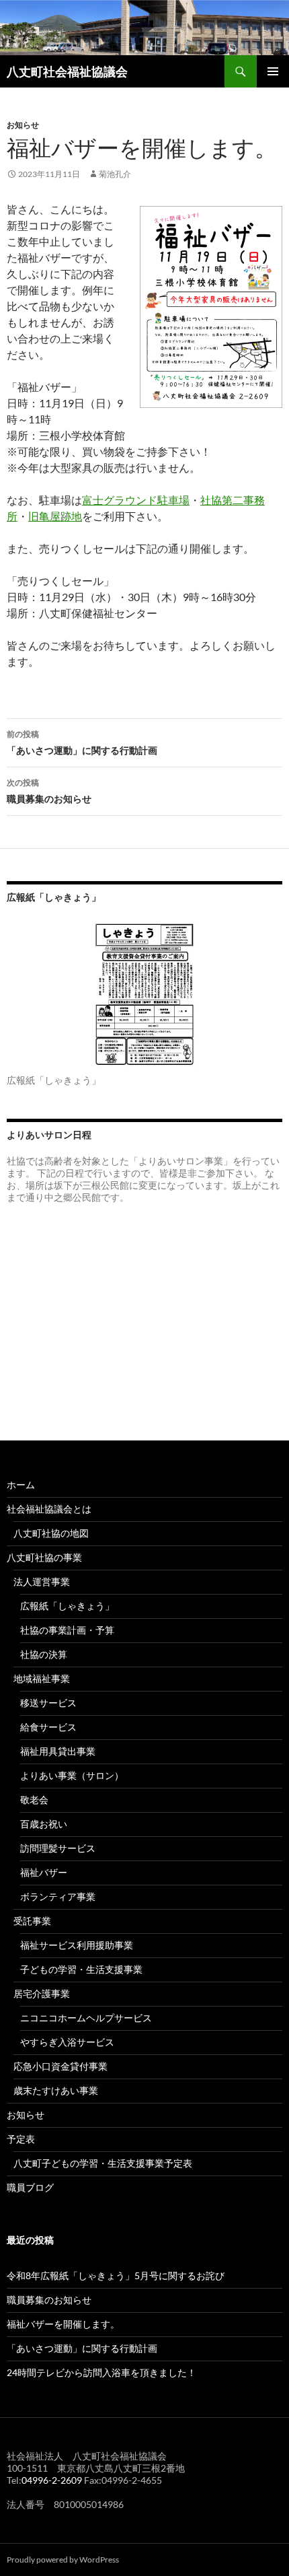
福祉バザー (44, 1872)
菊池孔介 (115, 174)
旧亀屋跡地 (55, 516)
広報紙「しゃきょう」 (67, 1606)
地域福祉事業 (42, 1678)
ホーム (21, 1485)
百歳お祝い (44, 1824)
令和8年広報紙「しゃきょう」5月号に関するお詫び (116, 2275)
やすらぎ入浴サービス (67, 2042)
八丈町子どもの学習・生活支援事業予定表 (103, 2163)
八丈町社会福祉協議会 (67, 71)
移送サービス (48, 1703)
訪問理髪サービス (58, 1848)
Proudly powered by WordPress (63, 2560)
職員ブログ (30, 2187)
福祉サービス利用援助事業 (77, 1945)
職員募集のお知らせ (49, 791)
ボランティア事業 (58, 1896)
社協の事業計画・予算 (67, 1630)
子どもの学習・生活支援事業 (81, 1969)
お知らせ (23, 125)
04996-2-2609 (52, 2480)
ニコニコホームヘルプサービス (86, 2018)
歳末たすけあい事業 (56, 2090)
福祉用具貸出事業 (58, 1751)
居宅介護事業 (42, 1993)
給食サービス (48, 1727)
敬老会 (34, 1800)
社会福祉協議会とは (49, 1509)
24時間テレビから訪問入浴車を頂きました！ (101, 2372)
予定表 (21, 2139)
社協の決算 (44, 1654)
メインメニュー (273, 71)
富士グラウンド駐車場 (136, 500)
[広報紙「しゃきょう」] (144, 994)
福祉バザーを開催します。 (63, 2324)
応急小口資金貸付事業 (60, 2066)
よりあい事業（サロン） (72, 1775)
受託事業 (32, 1921)
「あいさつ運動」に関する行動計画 (82, 742)
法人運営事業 (42, 1581)
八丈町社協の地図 (51, 1533)
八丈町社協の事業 (44, 1557)
